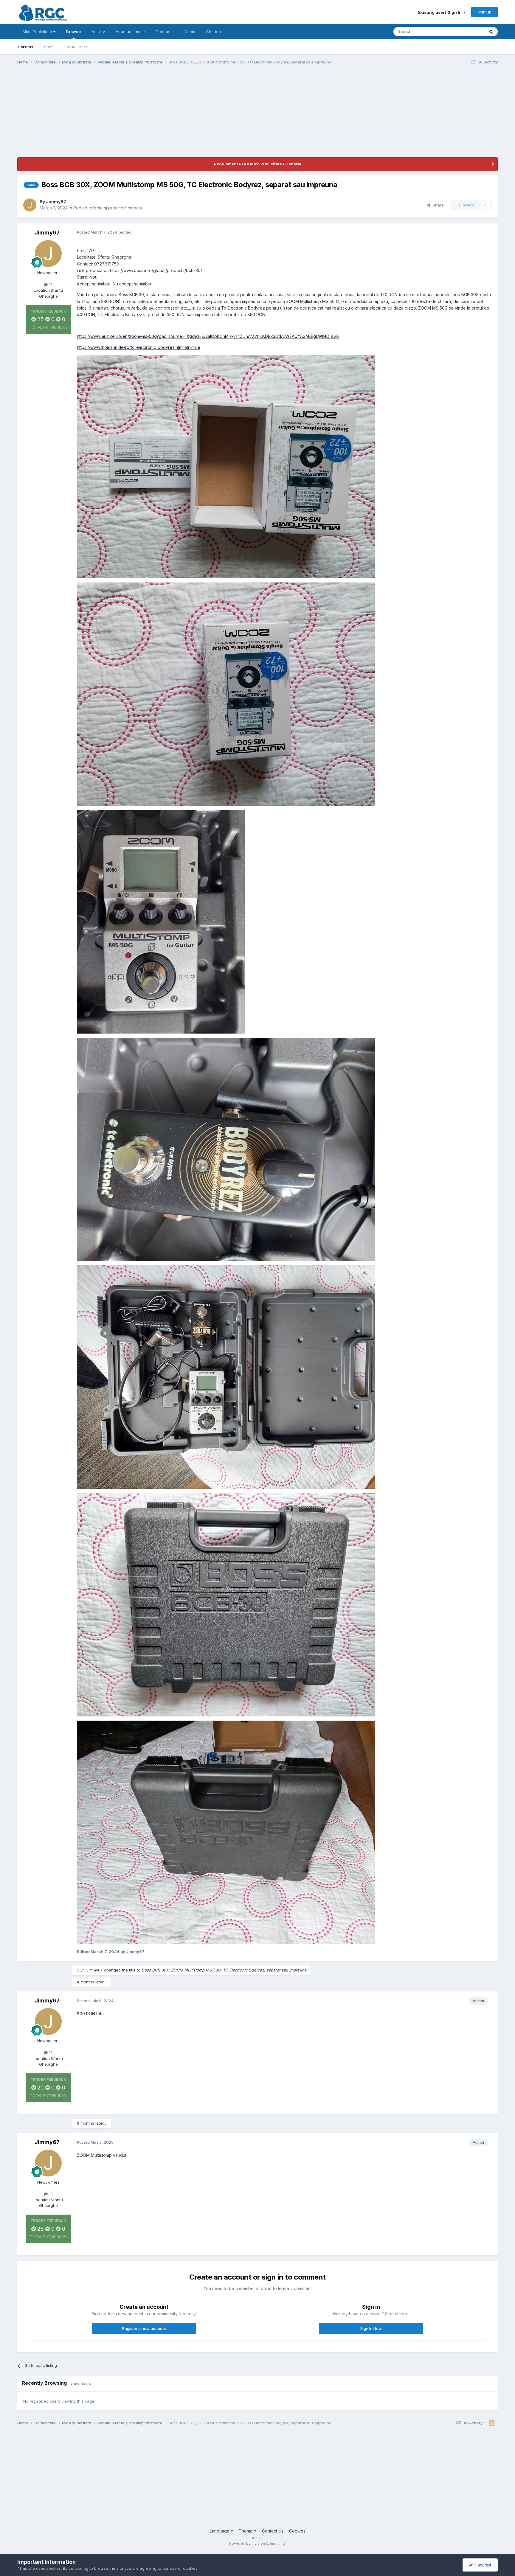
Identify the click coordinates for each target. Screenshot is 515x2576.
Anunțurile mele (130, 32)
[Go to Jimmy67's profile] (30, 205)
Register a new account (144, 2328)
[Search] (491, 32)
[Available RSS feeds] (492, 2423)
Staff (48, 47)
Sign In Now (371, 2328)
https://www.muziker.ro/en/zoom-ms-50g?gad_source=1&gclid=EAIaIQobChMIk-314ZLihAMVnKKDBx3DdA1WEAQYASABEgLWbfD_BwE (208, 336)
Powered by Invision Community (257, 2543)
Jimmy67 (56, 202)
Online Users (75, 47)
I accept (482, 2565)
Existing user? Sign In (441, 12)
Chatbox (214, 32)
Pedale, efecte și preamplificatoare (108, 208)
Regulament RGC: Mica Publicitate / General (258, 164)
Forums (26, 47)
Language (220, 2531)
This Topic (467, 31)
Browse (73, 32)
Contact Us (273, 2531)
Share (437, 205)
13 (50, 285)
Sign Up (484, 12)
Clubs (190, 32)
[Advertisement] (126, 116)
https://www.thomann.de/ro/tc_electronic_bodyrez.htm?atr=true (139, 347)
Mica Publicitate (38, 32)
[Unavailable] (226, 466)
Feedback (165, 32)
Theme (246, 2531)
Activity (98, 32)
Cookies (297, 2531)
